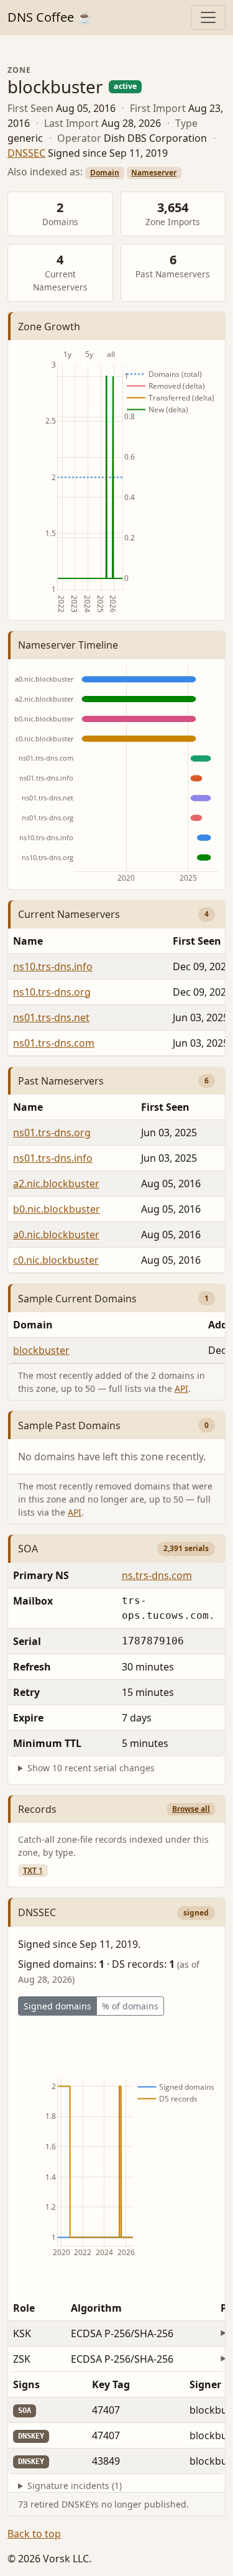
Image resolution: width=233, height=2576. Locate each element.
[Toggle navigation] (208, 17)
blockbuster (41, 1350)
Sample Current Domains (77, 1299)
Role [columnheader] (24, 2308)
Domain (105, 173)
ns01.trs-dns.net (51, 1017)
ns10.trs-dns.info (53, 966)
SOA (28, 1549)
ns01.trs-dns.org (52, 1133)
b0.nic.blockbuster (57, 1209)
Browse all (191, 1809)
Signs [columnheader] (26, 2384)
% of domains (130, 2006)
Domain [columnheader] (33, 1325)
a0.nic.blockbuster (56, 1235)
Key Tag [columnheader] (111, 2384)
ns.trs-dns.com (157, 1575)
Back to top (34, 2534)
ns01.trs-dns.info (53, 1158)
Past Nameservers (61, 1081)
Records (37, 1809)
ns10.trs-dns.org (52, 992)
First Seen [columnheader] (165, 1107)
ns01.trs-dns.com (54, 1043)
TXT (33, 1870)
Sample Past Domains (69, 1425)
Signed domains (57, 2006)
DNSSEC (26, 153)
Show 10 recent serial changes (91, 1768)
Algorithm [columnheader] (96, 2308)
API (181, 1388)
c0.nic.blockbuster (56, 1260)
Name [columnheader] (28, 941)
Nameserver (154, 173)
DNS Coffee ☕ (50, 17)
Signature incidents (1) (75, 2486)
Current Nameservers (69, 914)
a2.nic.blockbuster (56, 1184)
